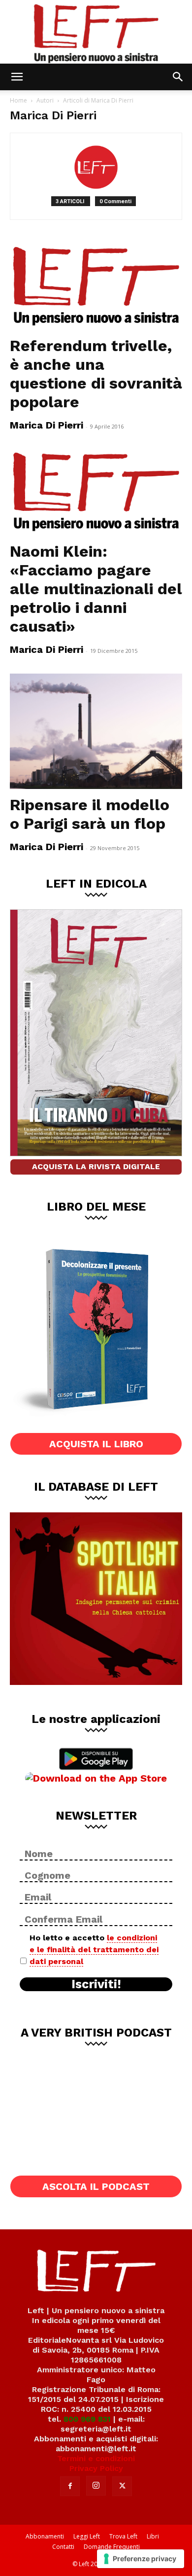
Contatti (63, 2547)
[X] (122, 2486)
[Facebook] (70, 2486)
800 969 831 (87, 2419)
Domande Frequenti (112, 2547)
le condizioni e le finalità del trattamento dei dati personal (94, 1950)
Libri (153, 2536)
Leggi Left (87, 2536)
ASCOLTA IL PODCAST (96, 2186)
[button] (17, 77)
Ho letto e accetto (94, 1950)
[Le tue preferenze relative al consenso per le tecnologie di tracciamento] (141, 2559)
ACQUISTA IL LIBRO (96, 1444)
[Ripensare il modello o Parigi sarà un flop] (96, 731)
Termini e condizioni (96, 2458)
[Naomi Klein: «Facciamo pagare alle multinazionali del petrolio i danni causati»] (96, 492)
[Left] (96, 32)
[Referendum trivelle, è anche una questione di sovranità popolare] (96, 287)
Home (18, 100)
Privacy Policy (96, 2468)
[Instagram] (96, 2486)
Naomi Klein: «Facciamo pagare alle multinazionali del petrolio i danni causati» (96, 589)
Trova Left (123, 2536)
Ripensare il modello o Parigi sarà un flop (90, 814)
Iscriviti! (96, 1984)
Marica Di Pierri (47, 425)
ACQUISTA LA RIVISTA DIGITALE (96, 1166)
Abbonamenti (45, 2536)
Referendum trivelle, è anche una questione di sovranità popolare (96, 374)
